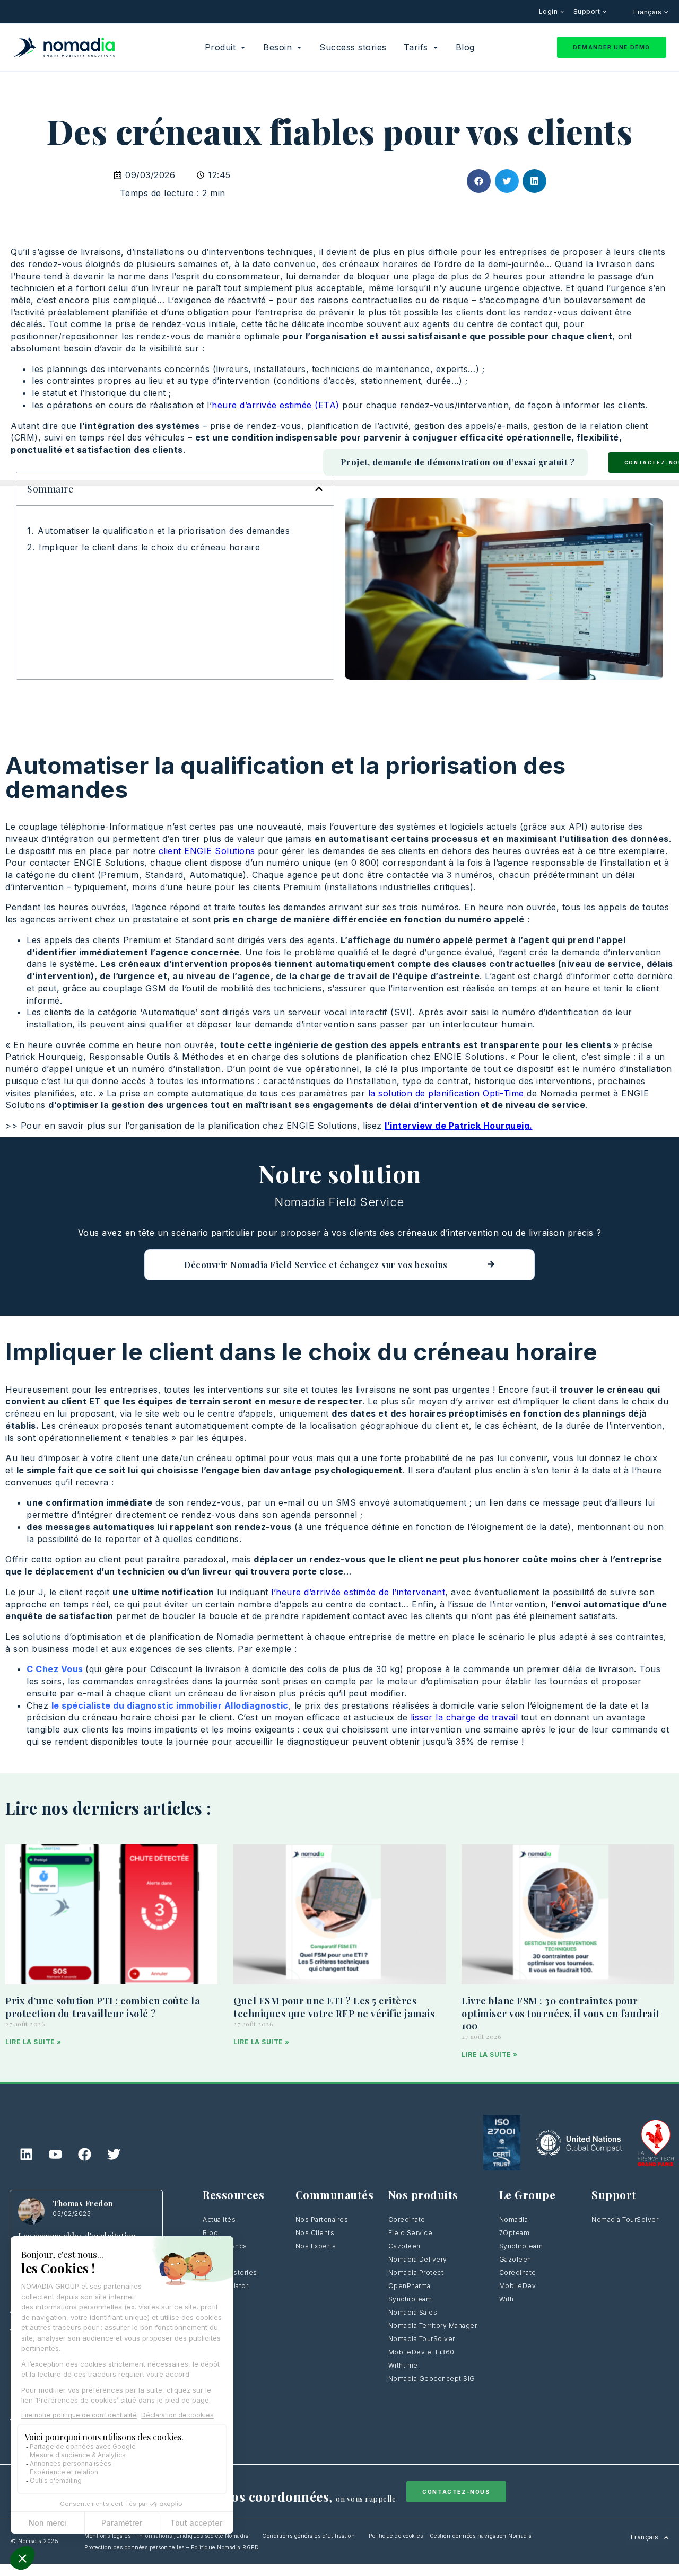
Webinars (218, 2259)
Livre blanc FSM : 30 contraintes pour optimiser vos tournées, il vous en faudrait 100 (561, 2014)
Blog (210, 2233)
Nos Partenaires (322, 2219)
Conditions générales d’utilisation (308, 2536)
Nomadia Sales (413, 2312)
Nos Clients (315, 2233)
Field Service (411, 2233)
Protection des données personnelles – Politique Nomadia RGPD (172, 2547)
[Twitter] (114, 2154)
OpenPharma (410, 2286)
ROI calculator (225, 2286)
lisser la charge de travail (464, 1717)
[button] (479, 181)
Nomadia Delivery (418, 2259)
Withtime (403, 2365)
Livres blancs (225, 2246)
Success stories (230, 2272)
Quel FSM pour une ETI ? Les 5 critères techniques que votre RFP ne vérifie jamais (334, 2007)
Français (648, 12)
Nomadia (514, 2219)
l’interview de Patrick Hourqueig (457, 1126)
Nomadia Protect (416, 2272)
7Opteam (515, 2233)
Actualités (219, 2219)
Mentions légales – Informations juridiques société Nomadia (166, 2536)
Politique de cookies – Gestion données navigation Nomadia (450, 2536)
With (507, 2299)
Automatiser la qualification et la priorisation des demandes (164, 531)
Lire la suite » (33, 2042)
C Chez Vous (56, 1669)
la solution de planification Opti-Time (446, 1093)
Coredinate (407, 2219)
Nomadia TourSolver (422, 2339)
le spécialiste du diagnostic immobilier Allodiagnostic (170, 1705)
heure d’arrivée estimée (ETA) (276, 405)
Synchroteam (410, 2299)
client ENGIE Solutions (208, 851)
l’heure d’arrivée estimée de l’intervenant (358, 1592)
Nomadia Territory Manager (433, 2326)
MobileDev (518, 2286)
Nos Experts (316, 2246)
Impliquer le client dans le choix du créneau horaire (149, 547)
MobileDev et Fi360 (421, 2352)
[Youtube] (55, 2154)
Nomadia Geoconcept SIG (432, 2379)
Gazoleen (404, 2246)
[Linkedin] (26, 2154)
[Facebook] (84, 2154)
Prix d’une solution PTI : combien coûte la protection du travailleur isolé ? (103, 2007)
